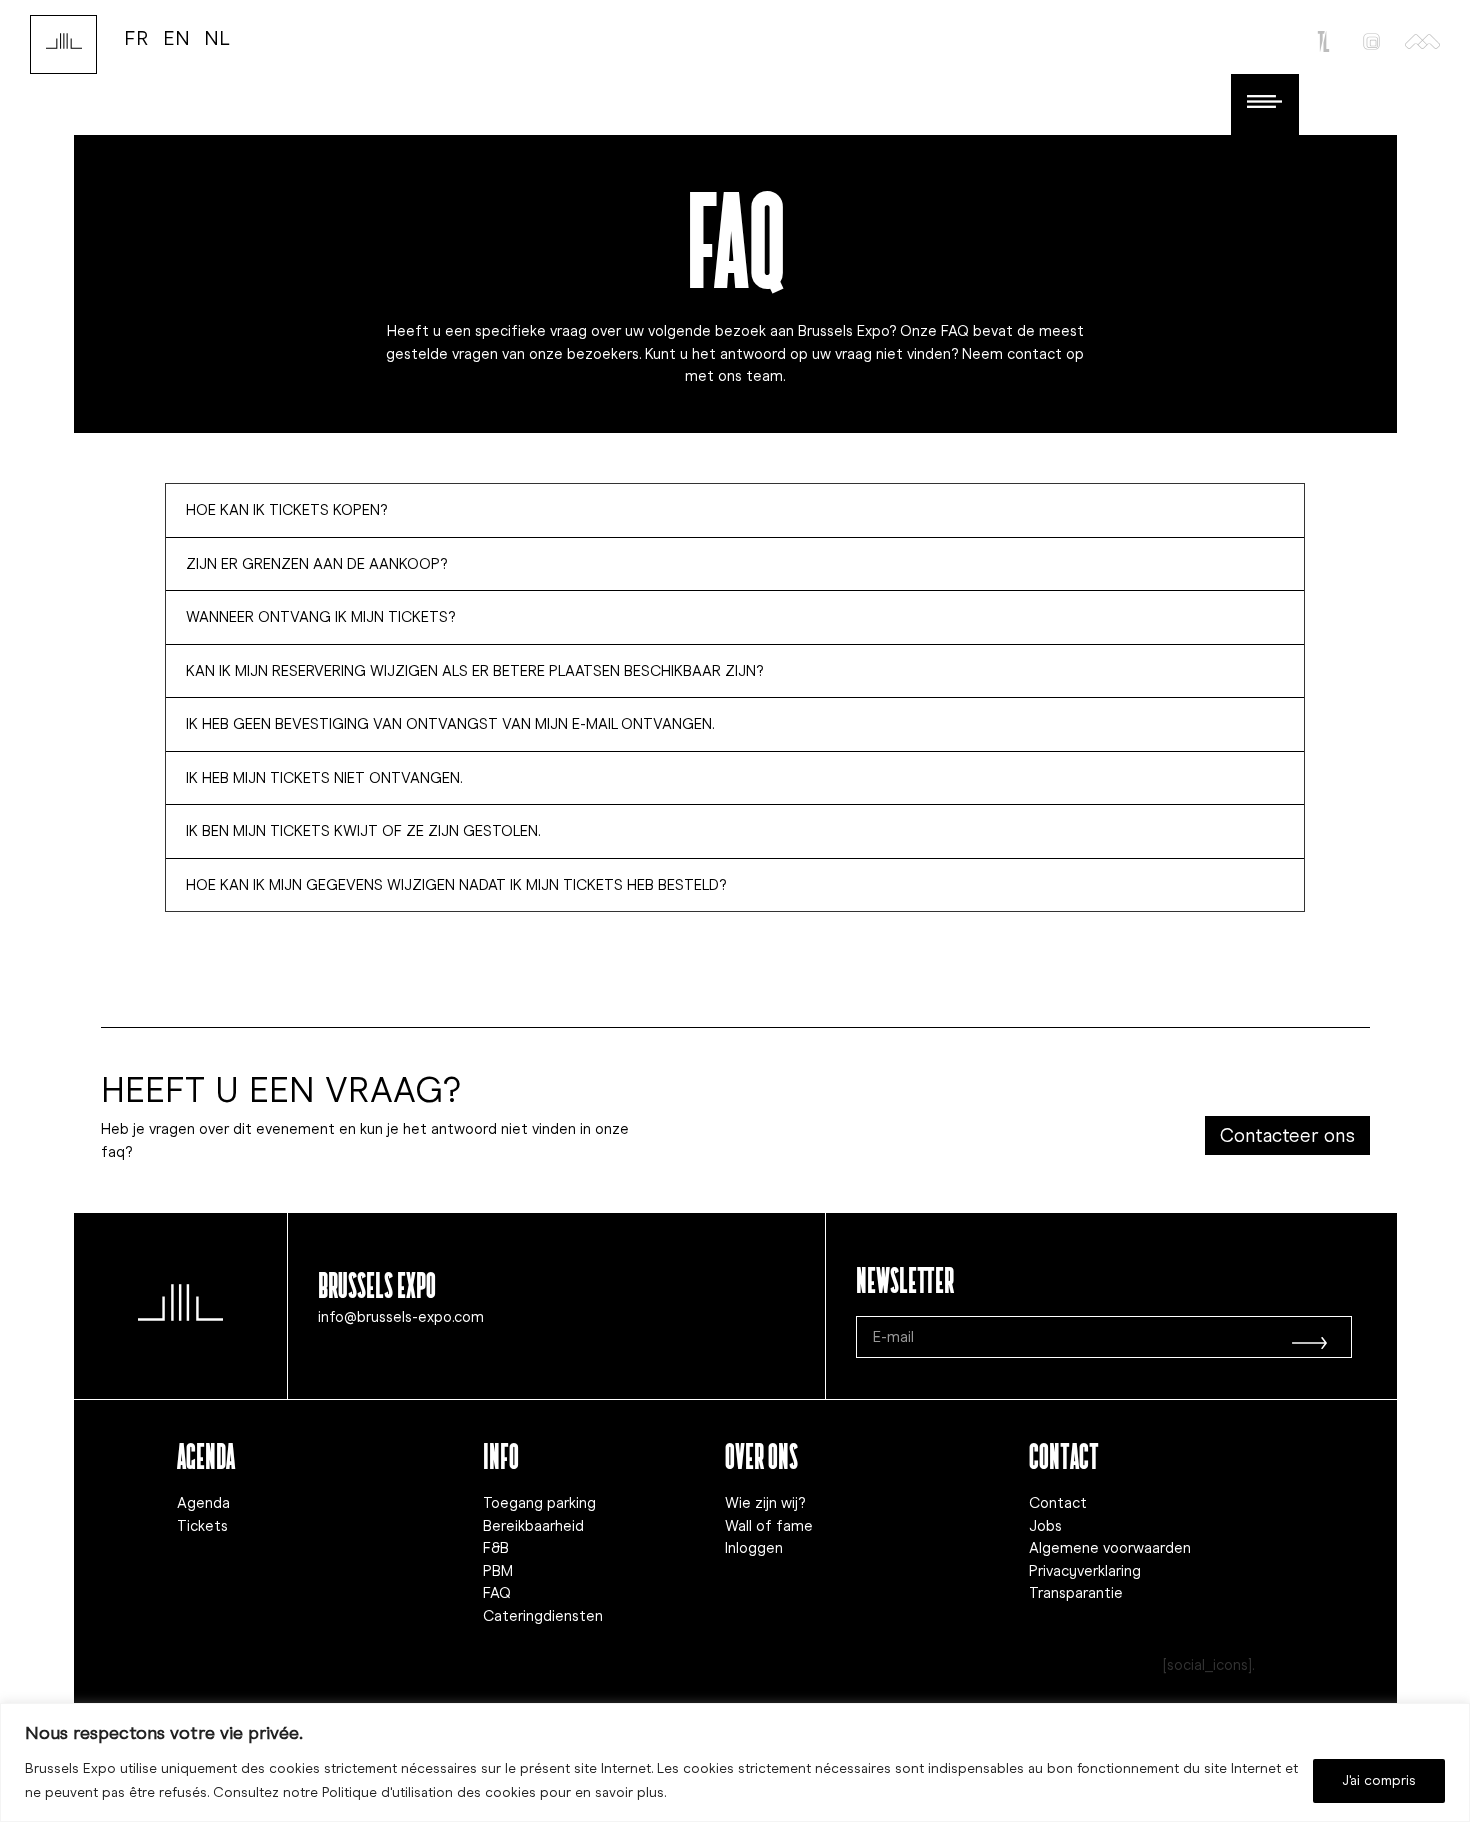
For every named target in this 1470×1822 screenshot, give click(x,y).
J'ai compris (1379, 1780)
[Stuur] (1309, 1337)
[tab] (735, 510)
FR (136, 38)
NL (217, 38)
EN (176, 38)
